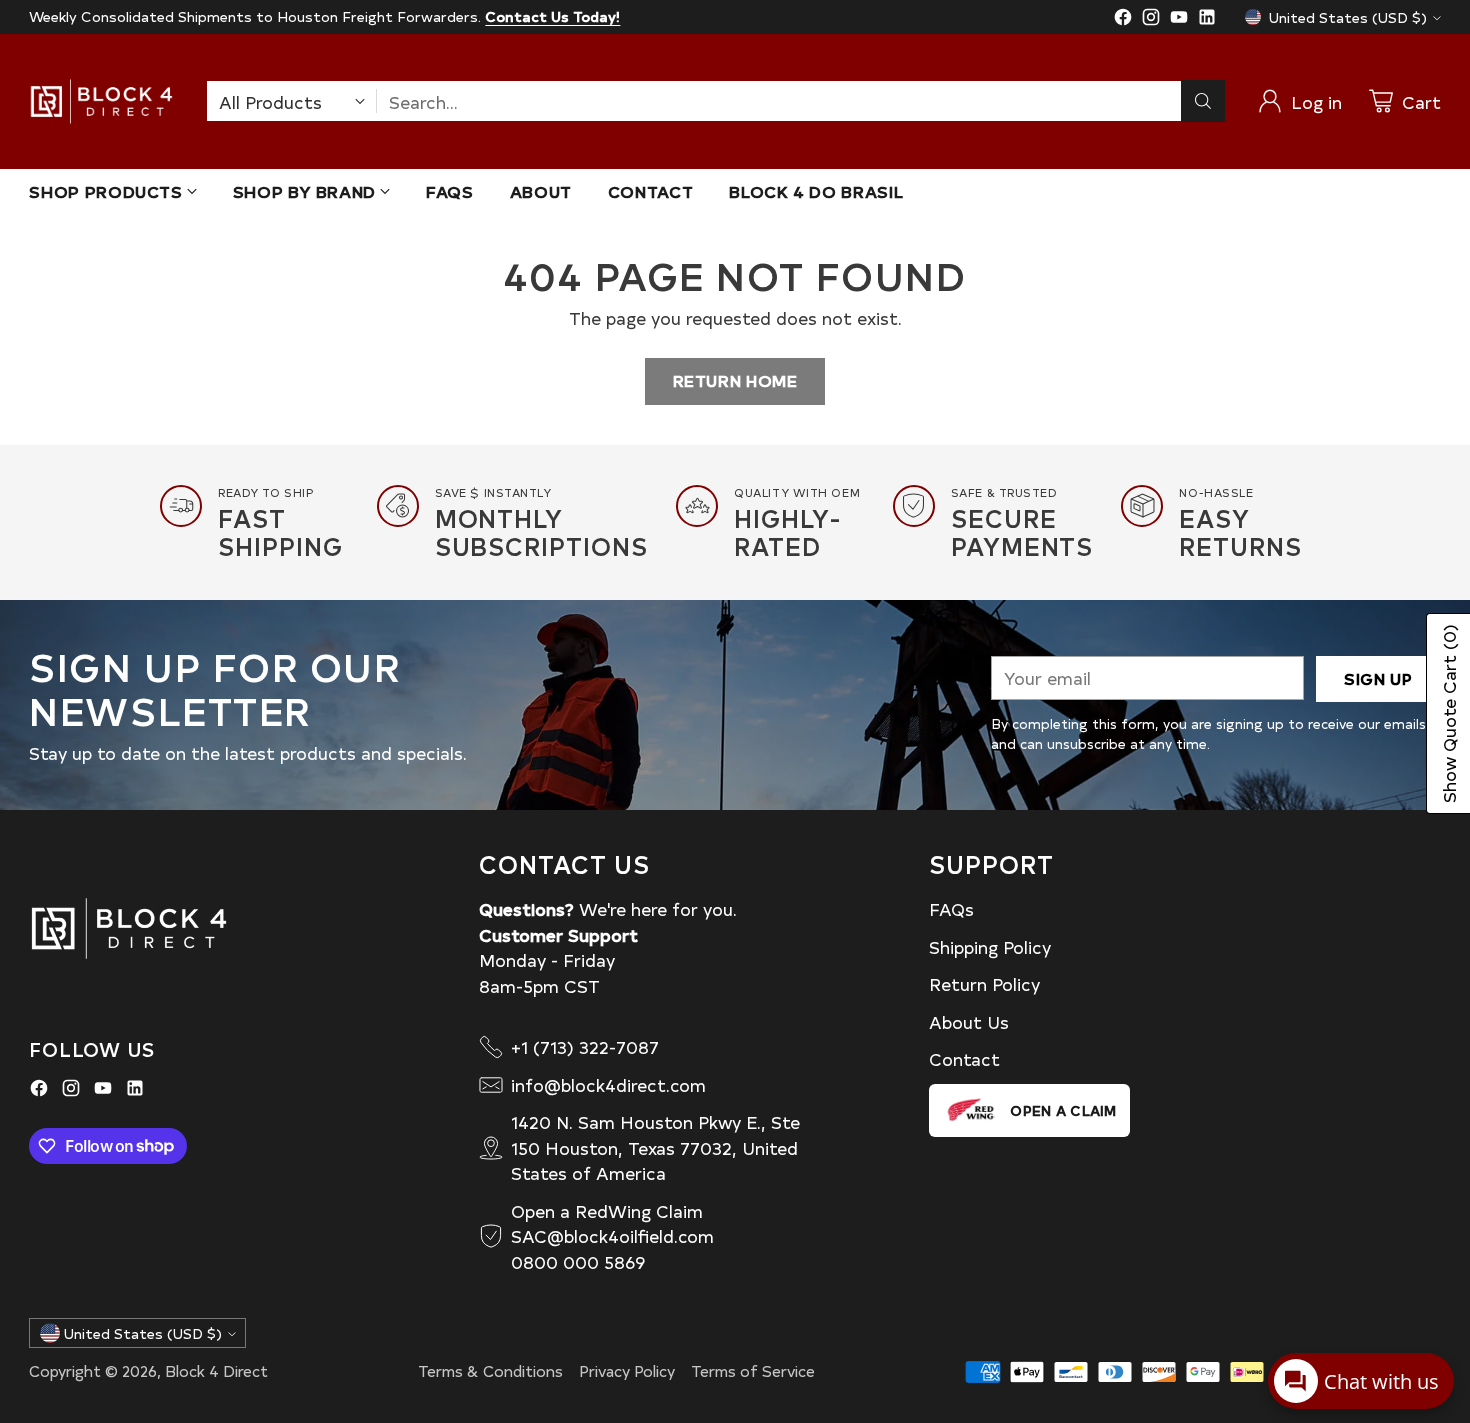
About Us (969, 1021)
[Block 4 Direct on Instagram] (1151, 20)
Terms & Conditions (490, 1370)
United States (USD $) (1348, 17)
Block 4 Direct (216, 1370)
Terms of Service (753, 1370)
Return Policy (984, 983)
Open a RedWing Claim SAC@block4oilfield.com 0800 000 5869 (612, 1236)
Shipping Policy (990, 946)
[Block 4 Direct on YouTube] (1179, 20)
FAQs (951, 908)
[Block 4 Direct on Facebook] (1123, 20)
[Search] (1203, 101)
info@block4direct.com (608, 1084)
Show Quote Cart (1448, 713)
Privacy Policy (627, 1370)
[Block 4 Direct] (101, 101)
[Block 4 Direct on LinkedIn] (1207, 20)
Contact (964, 1058)
